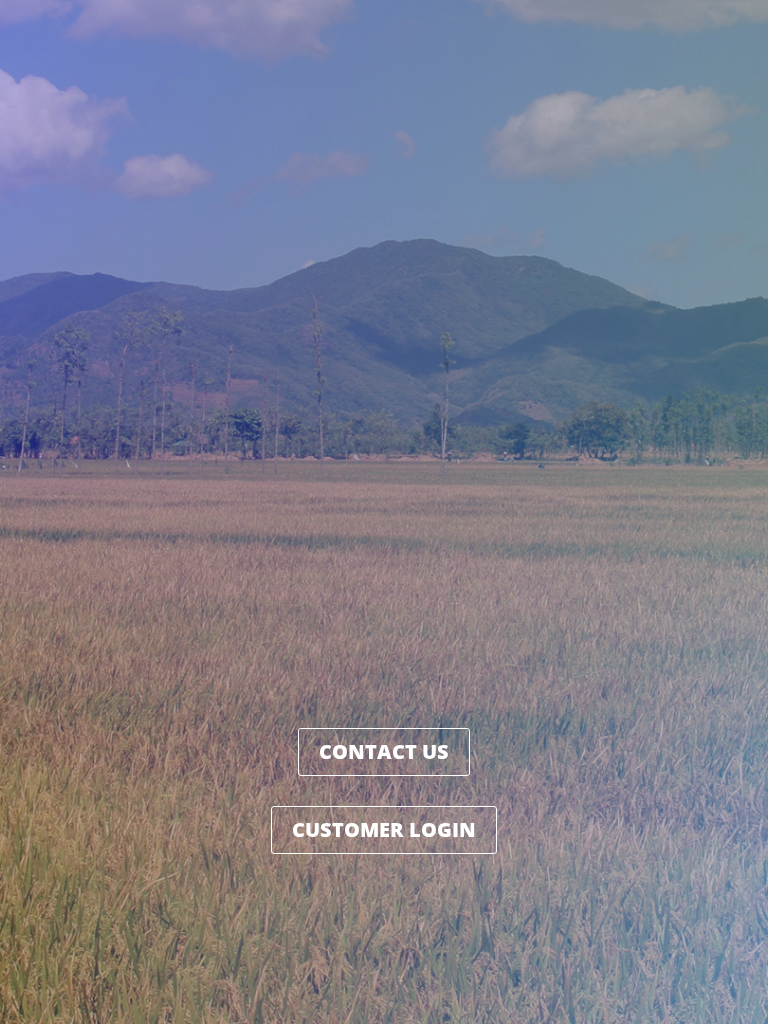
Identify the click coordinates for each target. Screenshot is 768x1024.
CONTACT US (384, 751)
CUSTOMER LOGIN (384, 829)
